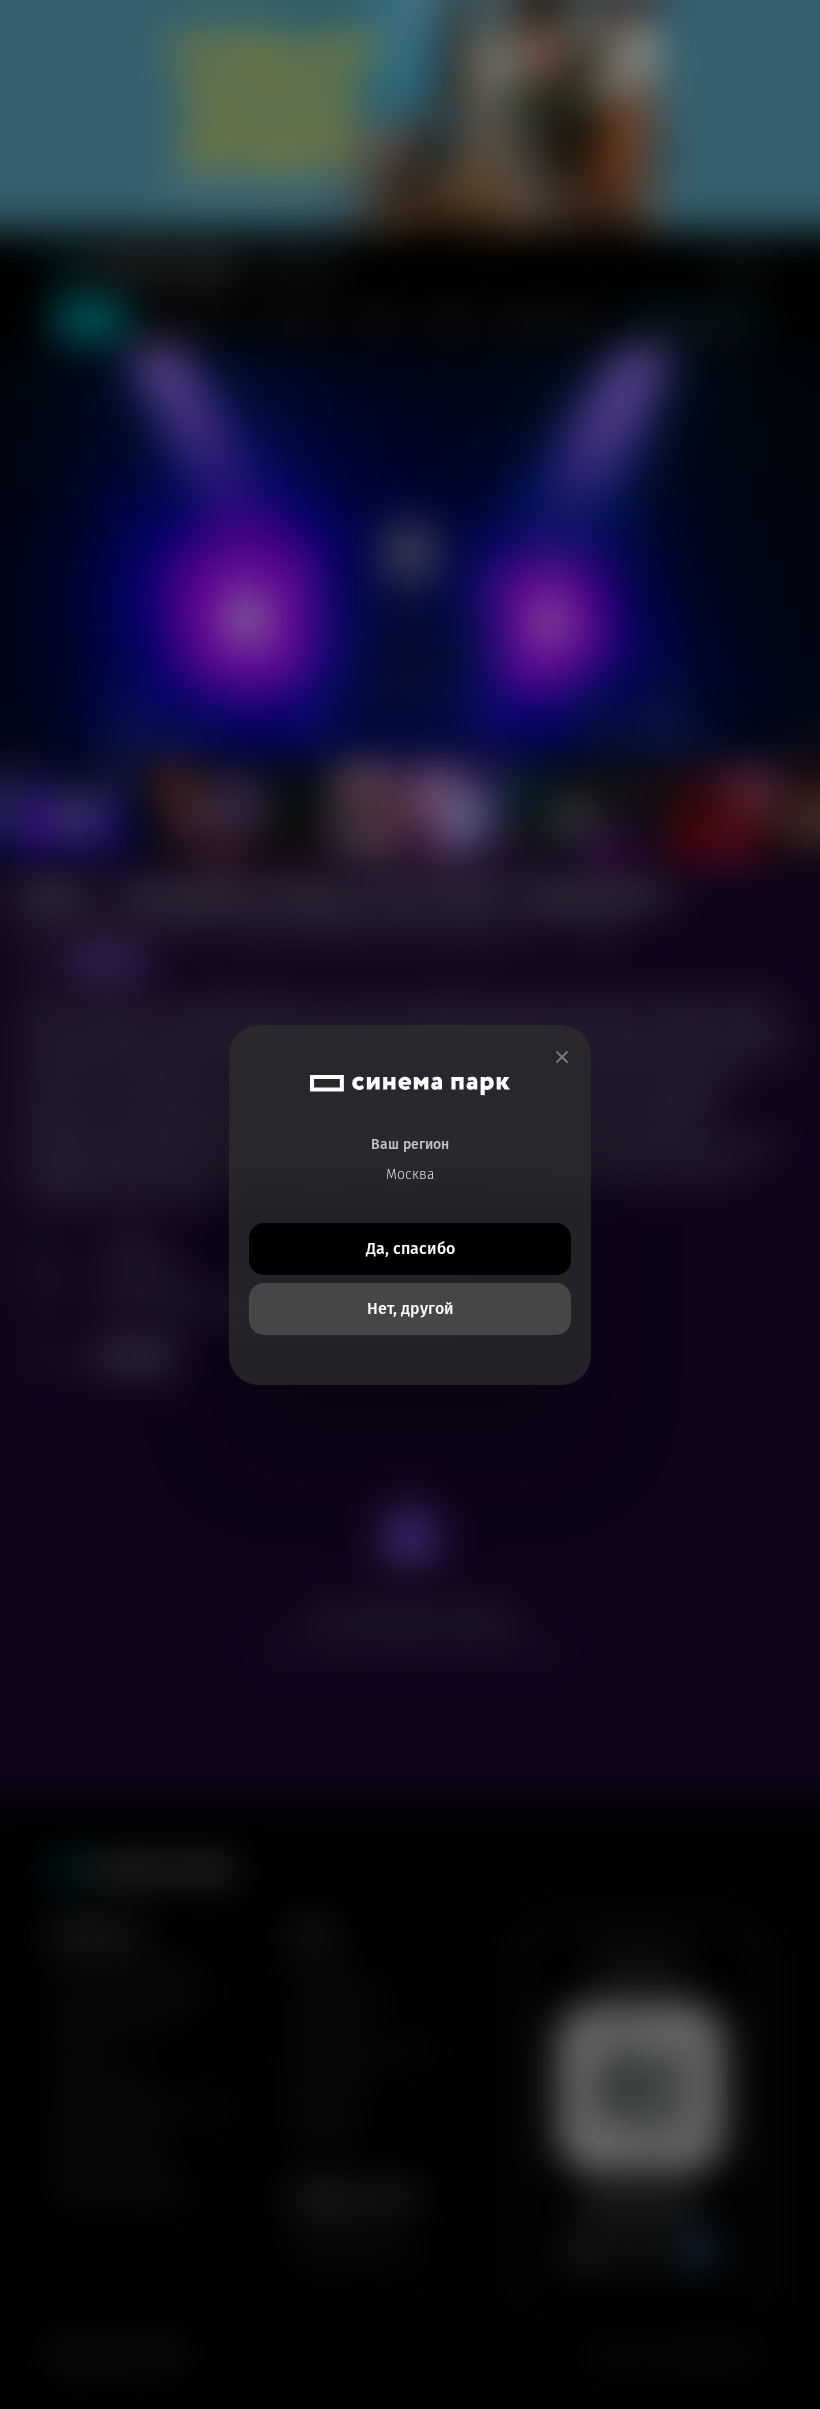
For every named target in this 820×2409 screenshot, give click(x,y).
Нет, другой (410, 1308)
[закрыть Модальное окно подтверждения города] (562, 1057)
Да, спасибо (410, 1248)
